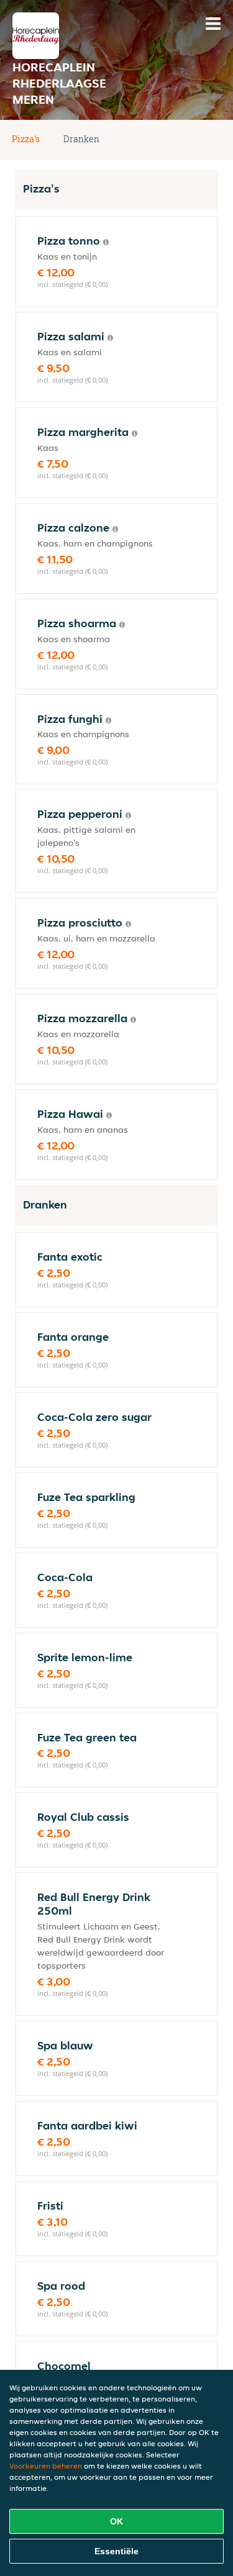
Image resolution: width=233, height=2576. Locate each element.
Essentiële (116, 2551)
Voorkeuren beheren (46, 2466)
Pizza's (26, 139)
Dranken (81, 139)
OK (116, 2521)
